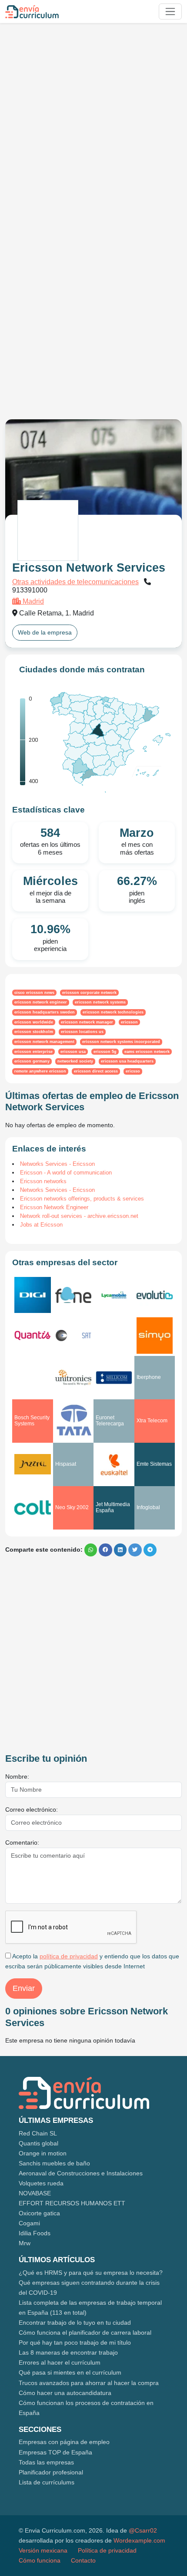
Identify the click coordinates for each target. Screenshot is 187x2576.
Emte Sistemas (154, 1464)
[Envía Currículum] (32, 12)
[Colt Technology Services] (33, 1508)
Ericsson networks (43, 1181)
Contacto (83, 2560)
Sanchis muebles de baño (54, 2163)
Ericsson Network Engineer (54, 1207)
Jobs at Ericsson (41, 1225)
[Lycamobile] (114, 1295)
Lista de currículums (47, 2482)
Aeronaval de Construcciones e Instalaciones (81, 2173)
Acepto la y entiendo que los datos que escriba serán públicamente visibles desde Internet (92, 1961)
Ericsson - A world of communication (66, 1173)
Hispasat (66, 1464)
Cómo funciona (40, 2560)
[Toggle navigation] (170, 12)
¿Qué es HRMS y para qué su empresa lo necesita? (91, 2273)
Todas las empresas (46, 2462)
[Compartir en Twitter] (135, 1550)
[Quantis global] (33, 1336)
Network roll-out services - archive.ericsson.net (79, 1216)
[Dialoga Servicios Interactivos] (33, 1378)
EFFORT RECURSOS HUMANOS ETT (72, 2203)
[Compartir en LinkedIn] (120, 1550)
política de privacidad (69, 1956)
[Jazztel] (33, 1464)
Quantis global (38, 2143)
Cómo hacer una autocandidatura (65, 2393)
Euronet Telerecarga (110, 1420)
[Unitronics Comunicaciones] (73, 1377)
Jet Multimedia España (113, 1507)
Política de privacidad (107, 2550)
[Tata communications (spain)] (73, 1421)
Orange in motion (43, 2153)
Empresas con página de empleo (64, 2442)
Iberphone (149, 1377)
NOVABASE (35, 2193)
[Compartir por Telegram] (150, 1550)
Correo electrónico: (32, 1809)
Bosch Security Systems (32, 1420)
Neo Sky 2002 (72, 1507)
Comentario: (22, 1842)
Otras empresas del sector (65, 1262)
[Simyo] (155, 1336)
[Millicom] (114, 1378)
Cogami (29, 2223)
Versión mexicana (43, 2550)
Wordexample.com (139, 2540)
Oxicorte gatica (39, 2213)
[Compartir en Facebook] (105, 1550)
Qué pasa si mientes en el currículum (70, 2372)
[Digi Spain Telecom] (33, 1295)
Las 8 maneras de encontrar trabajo (68, 2352)
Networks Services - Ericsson (57, 1164)
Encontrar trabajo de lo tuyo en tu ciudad (75, 2323)
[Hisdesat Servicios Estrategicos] (73, 1336)
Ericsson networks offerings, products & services (82, 1199)
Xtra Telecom (152, 1421)
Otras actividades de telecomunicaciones (75, 582)
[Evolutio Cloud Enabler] (155, 1295)
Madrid (32, 601)
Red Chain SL (38, 2133)
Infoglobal (148, 1507)
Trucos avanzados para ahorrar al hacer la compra (89, 2383)
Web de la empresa (45, 632)
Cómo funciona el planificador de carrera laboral (85, 2333)
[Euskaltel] (114, 1464)
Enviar (24, 1988)
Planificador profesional (51, 2472)
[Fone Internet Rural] (73, 1295)
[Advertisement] (93, 123)
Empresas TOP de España (55, 2452)
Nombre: (17, 1777)
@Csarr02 (143, 2530)
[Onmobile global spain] (114, 1336)
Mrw (25, 2243)
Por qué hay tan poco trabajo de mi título (75, 2342)
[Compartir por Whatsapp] (91, 1550)
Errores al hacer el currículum (60, 2362)
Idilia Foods (35, 2233)
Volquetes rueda (41, 2183)
